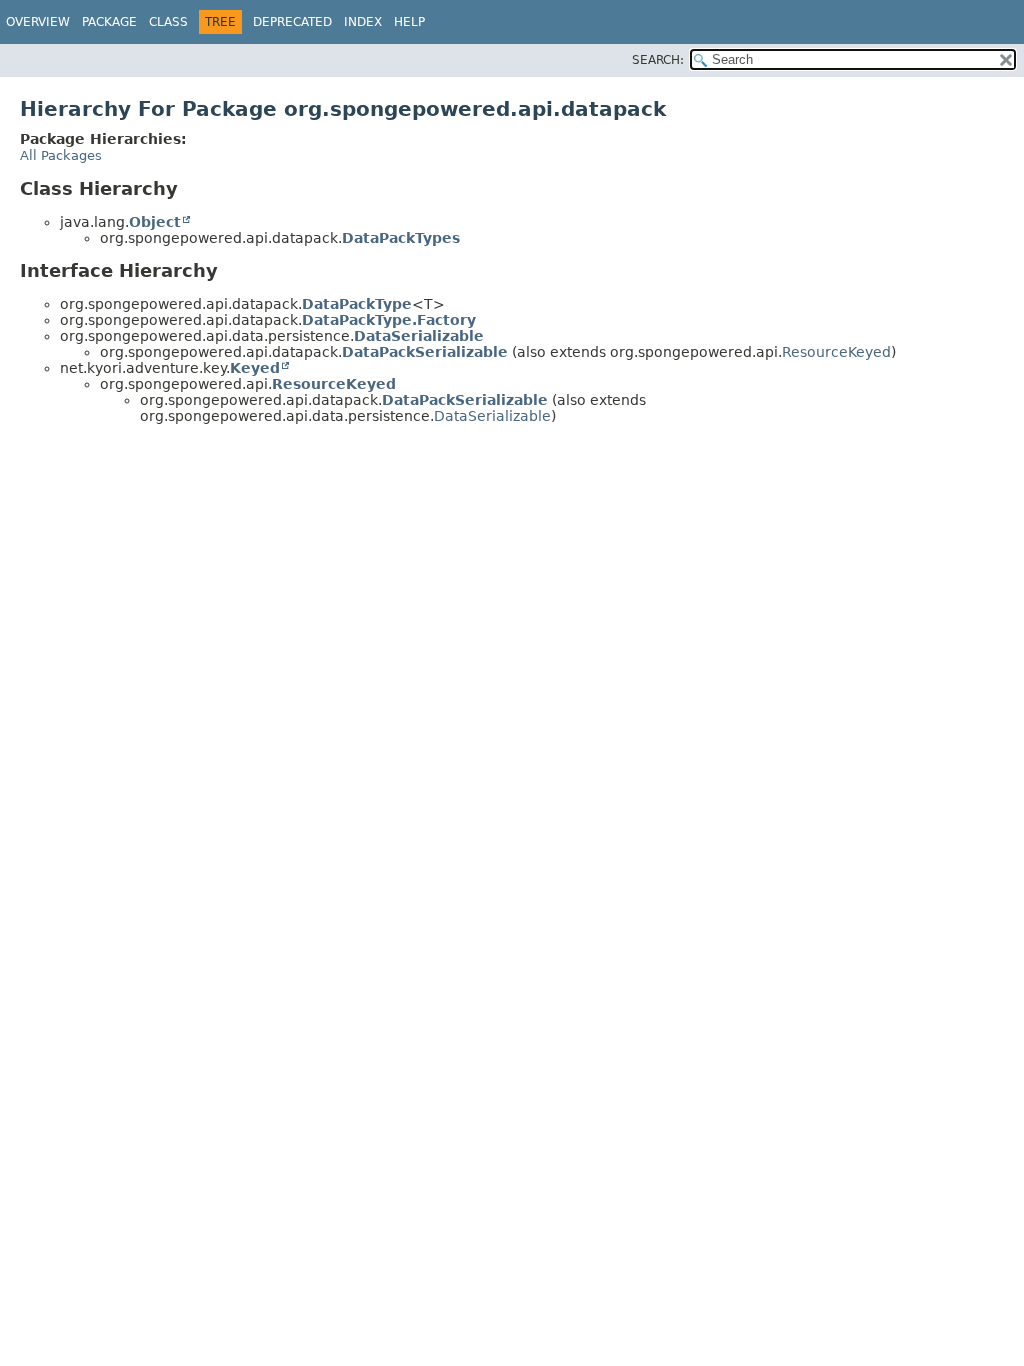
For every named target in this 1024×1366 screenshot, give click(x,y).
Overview (38, 22)
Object (155, 222)
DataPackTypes (401, 238)
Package (109, 22)
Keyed (255, 368)
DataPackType (357, 304)
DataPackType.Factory (389, 320)
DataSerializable (419, 336)
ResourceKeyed (836, 352)
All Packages (61, 155)
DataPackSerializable (425, 352)
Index (363, 22)
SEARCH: (658, 60)
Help (409, 22)
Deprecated (292, 22)
